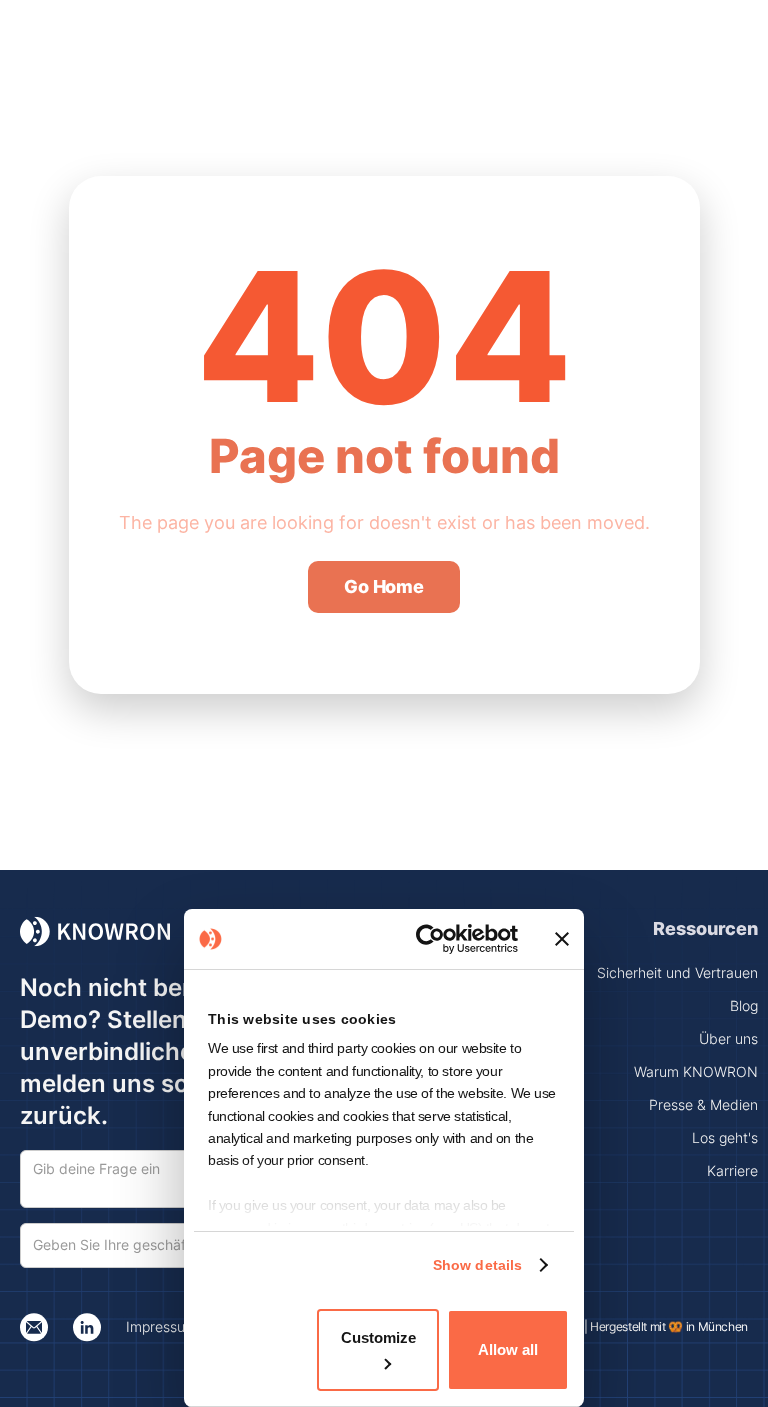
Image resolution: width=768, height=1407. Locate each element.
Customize (378, 1337)
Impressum (161, 1326)
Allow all (508, 1349)
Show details (477, 1265)
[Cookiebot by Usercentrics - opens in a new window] (434, 939)
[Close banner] (562, 939)
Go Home (384, 586)
